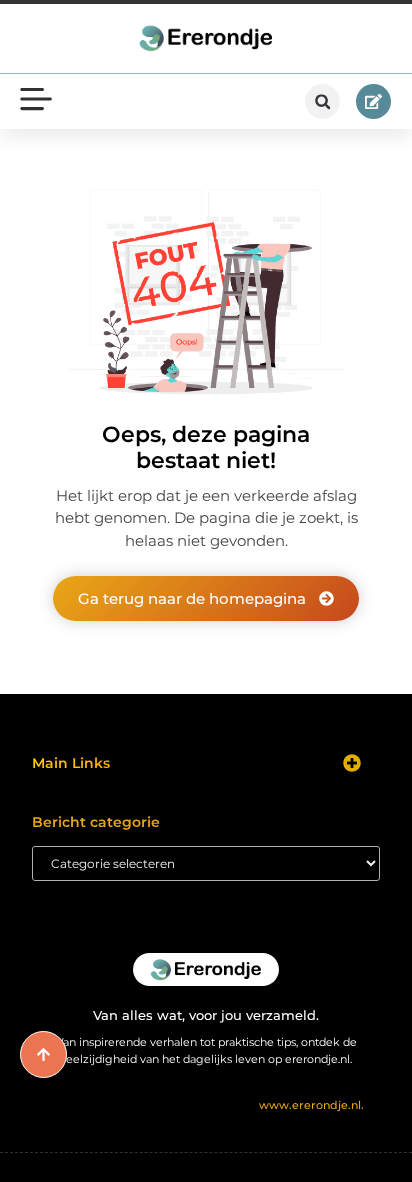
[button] (322, 101)
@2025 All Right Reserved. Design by (206, 1105)
